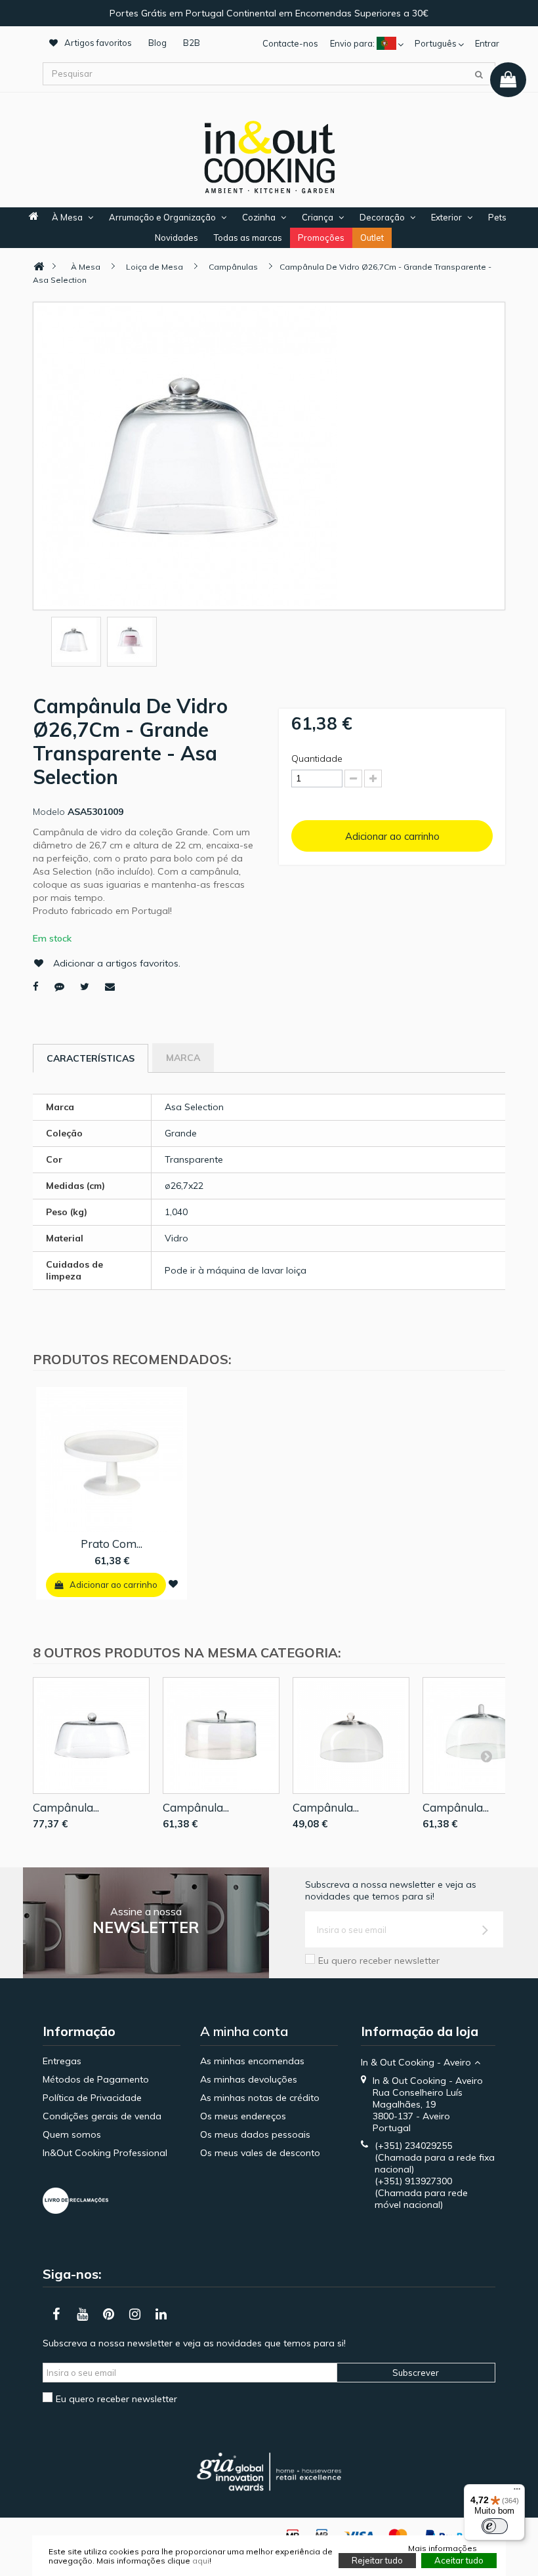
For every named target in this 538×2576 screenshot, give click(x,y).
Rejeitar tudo (377, 2560)
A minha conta (244, 2031)
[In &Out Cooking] (269, 156)
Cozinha (259, 217)
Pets (497, 217)
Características (91, 1058)
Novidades (176, 238)
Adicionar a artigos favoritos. (117, 963)
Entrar (487, 43)
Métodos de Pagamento (96, 2079)
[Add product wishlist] (173, 1584)
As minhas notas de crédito (260, 2098)
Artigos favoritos (98, 43)
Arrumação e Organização (162, 217)
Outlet (372, 238)
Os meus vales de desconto (260, 2153)
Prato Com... (112, 1544)
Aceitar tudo (459, 2560)
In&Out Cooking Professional (105, 2153)
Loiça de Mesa (155, 267)
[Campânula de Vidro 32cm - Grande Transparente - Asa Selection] (91, 1735)
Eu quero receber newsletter (379, 1961)
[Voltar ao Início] (39, 267)
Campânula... (66, 1807)
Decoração (382, 217)
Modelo (49, 812)
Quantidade (317, 758)
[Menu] (517, 2492)
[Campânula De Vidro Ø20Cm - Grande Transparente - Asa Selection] (351, 1735)
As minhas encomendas (252, 2061)
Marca (183, 1058)
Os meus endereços (243, 2116)
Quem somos (72, 2134)
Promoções (321, 238)
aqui (201, 2561)
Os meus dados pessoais (255, 2134)
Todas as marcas (248, 238)
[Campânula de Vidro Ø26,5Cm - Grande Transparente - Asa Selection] (221, 1735)
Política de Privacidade (92, 2098)
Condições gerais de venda (102, 2116)
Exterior (446, 217)
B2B (192, 43)
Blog (157, 43)
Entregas (62, 2061)
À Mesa (67, 217)
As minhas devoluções (249, 2079)
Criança (318, 217)
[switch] (495, 2526)
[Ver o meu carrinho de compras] (508, 80)
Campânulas (233, 267)
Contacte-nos (290, 43)
